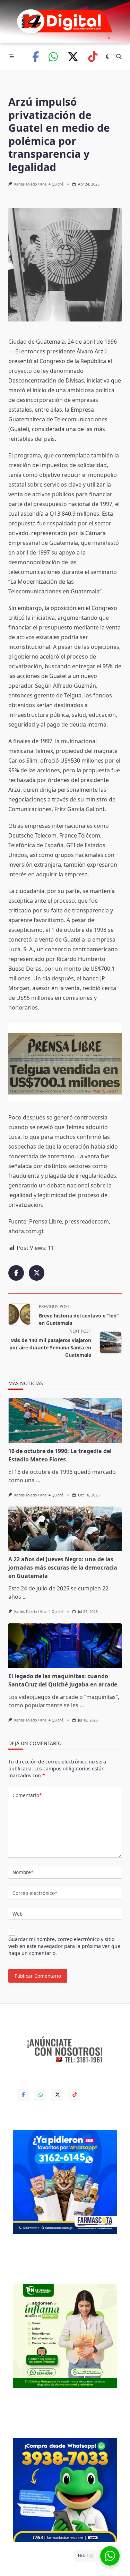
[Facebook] (36, 57)
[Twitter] (73, 57)
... (38, 1480)
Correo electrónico (35, 1893)
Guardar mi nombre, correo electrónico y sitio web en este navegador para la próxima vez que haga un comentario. (64, 1946)
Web (18, 1914)
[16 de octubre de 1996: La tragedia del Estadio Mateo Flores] (65, 1420)
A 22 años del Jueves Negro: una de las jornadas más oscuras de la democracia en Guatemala (63, 1568)
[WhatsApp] (53, 57)
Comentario (27, 1795)
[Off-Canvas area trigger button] (11, 57)
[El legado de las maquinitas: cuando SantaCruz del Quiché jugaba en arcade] (65, 1646)
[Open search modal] (119, 57)
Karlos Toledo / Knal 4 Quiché (39, 184)
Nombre (23, 1872)
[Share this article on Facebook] (16, 1273)
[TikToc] (93, 57)
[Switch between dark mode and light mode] (107, 57)
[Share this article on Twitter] (37, 1273)
